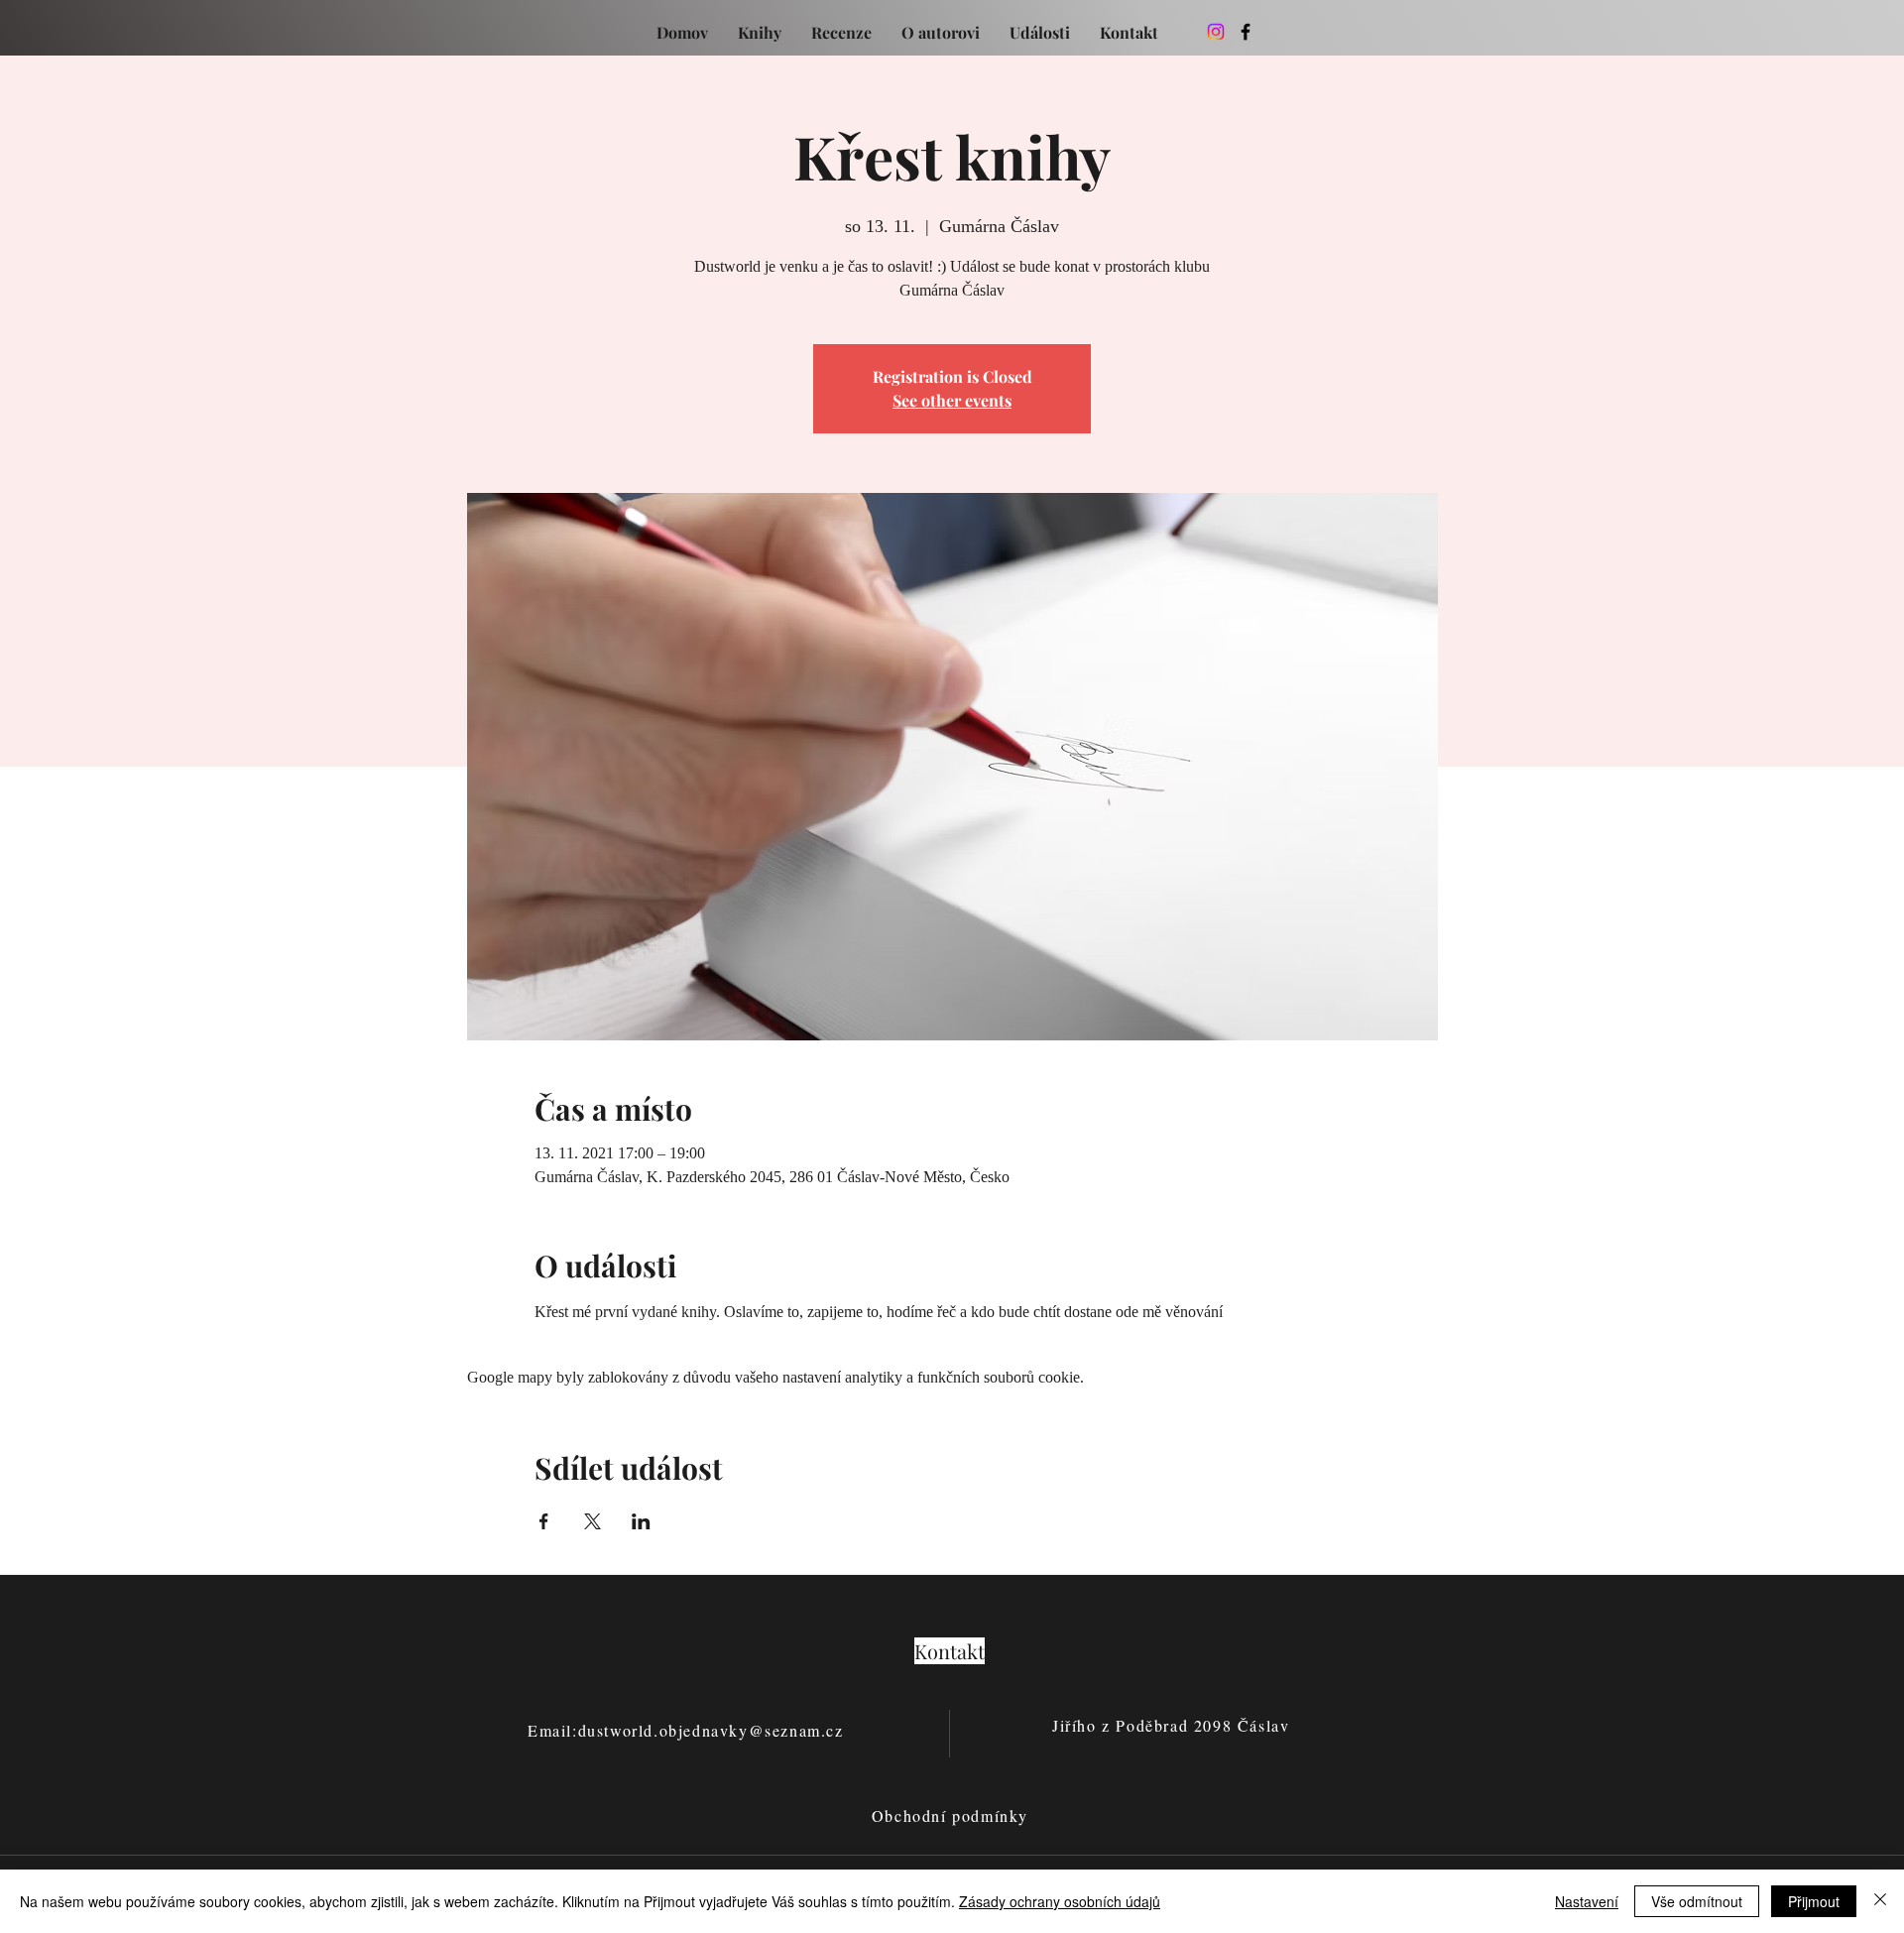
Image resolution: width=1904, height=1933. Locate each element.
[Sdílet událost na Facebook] (544, 1521)
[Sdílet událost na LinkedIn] (641, 1521)
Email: (553, 1730)
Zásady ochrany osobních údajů (1060, 1901)
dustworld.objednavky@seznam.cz (711, 1730)
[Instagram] (1216, 32)
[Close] (1880, 1901)
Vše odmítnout (1697, 1901)
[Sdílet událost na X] (593, 1521)
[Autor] (1246, 32)
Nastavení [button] (1587, 1901)
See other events (952, 400)
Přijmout (1814, 1901)
